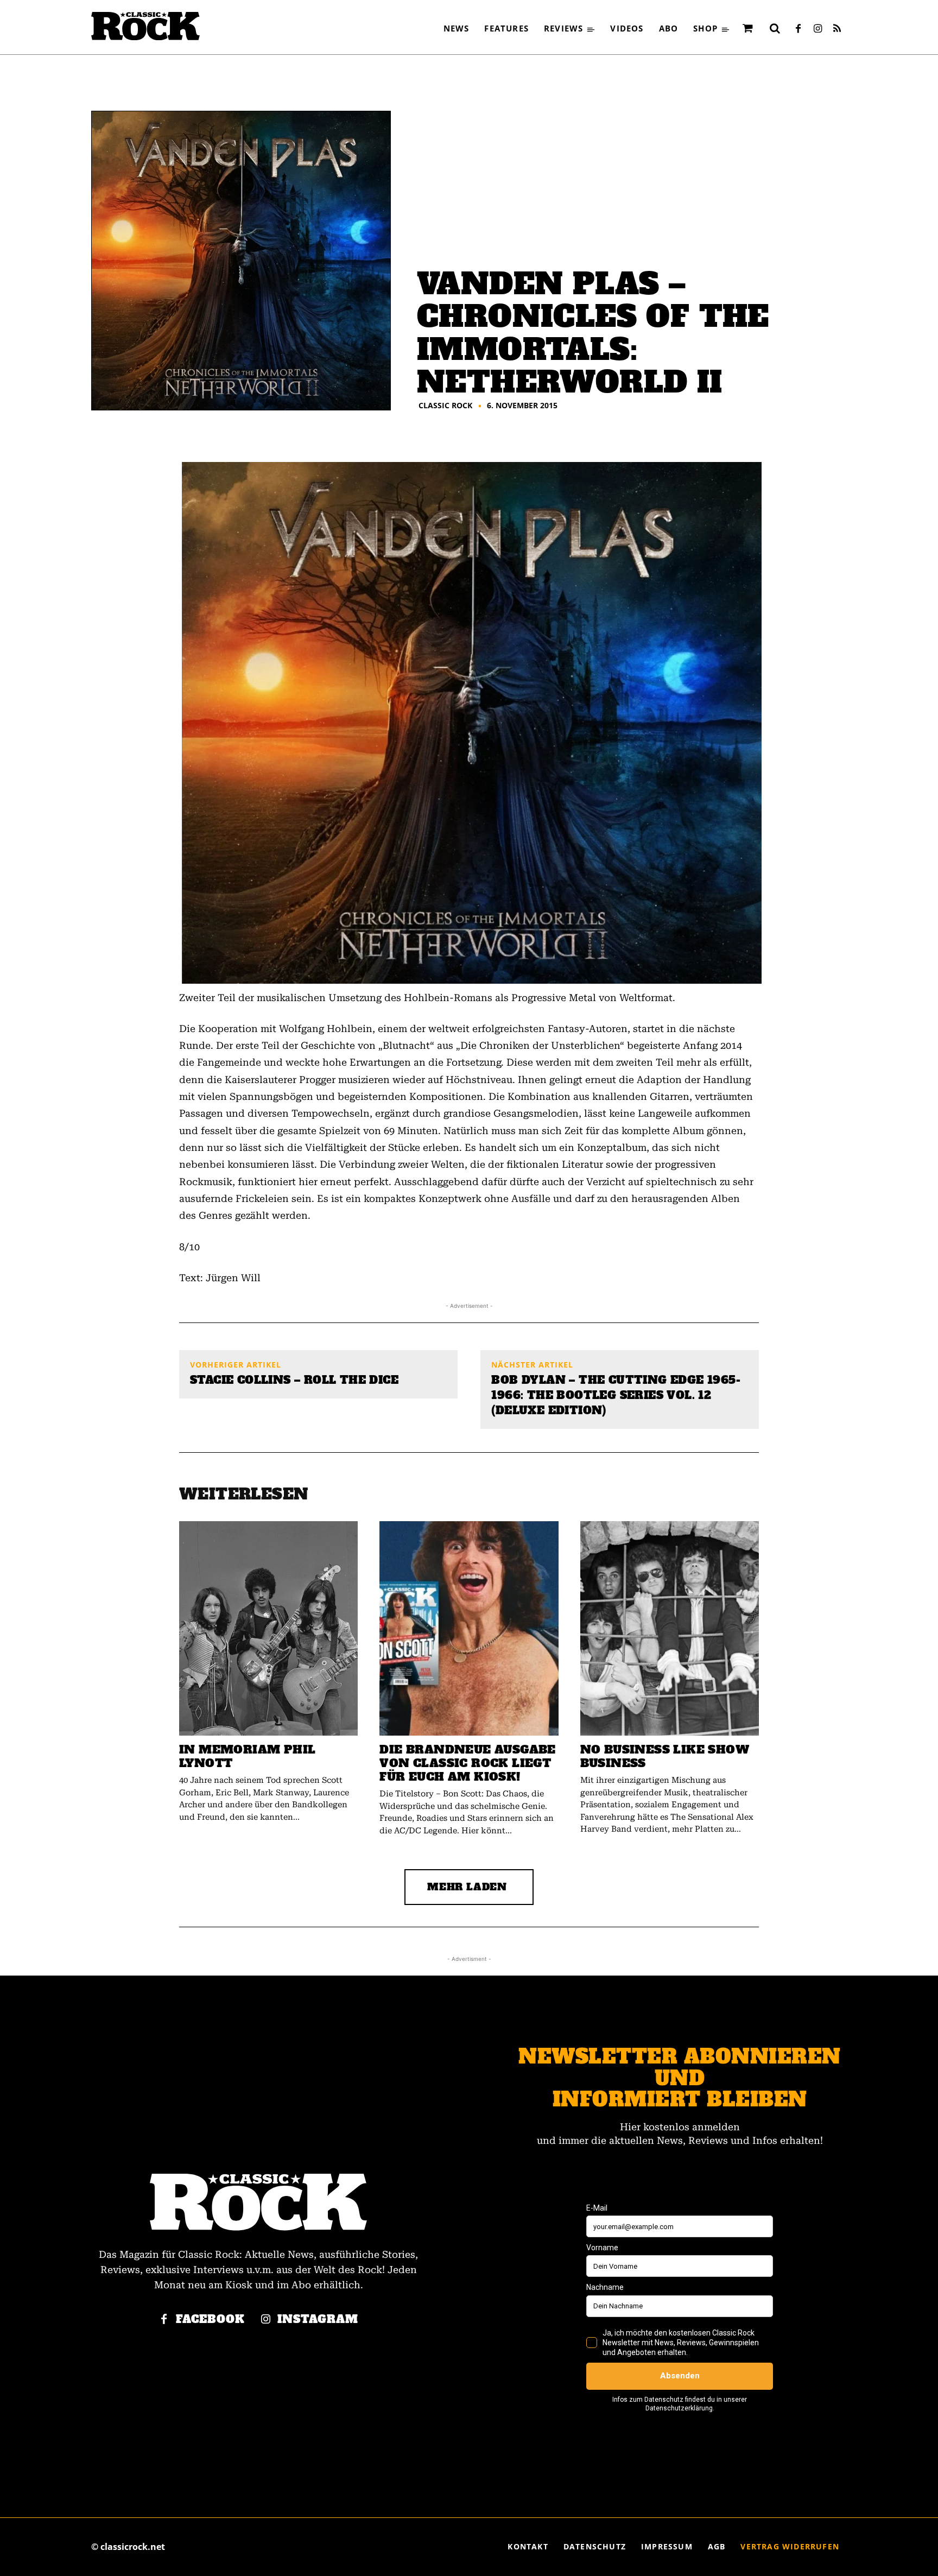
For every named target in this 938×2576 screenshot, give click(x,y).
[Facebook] (798, 29)
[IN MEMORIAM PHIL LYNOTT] (268, 1628)
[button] (775, 28)
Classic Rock (445, 406)
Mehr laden (467, 1887)
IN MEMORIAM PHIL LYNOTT (247, 1756)
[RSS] (837, 29)
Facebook (210, 2319)
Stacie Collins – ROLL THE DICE (294, 1380)
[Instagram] (817, 29)
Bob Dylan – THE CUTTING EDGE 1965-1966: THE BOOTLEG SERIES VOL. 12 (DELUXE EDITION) (616, 1395)
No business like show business (665, 1756)
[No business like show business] (670, 1628)
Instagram (318, 2319)
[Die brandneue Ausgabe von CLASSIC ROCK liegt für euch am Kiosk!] (469, 1628)
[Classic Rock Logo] (145, 26)
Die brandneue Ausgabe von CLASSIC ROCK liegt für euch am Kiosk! (467, 1763)
